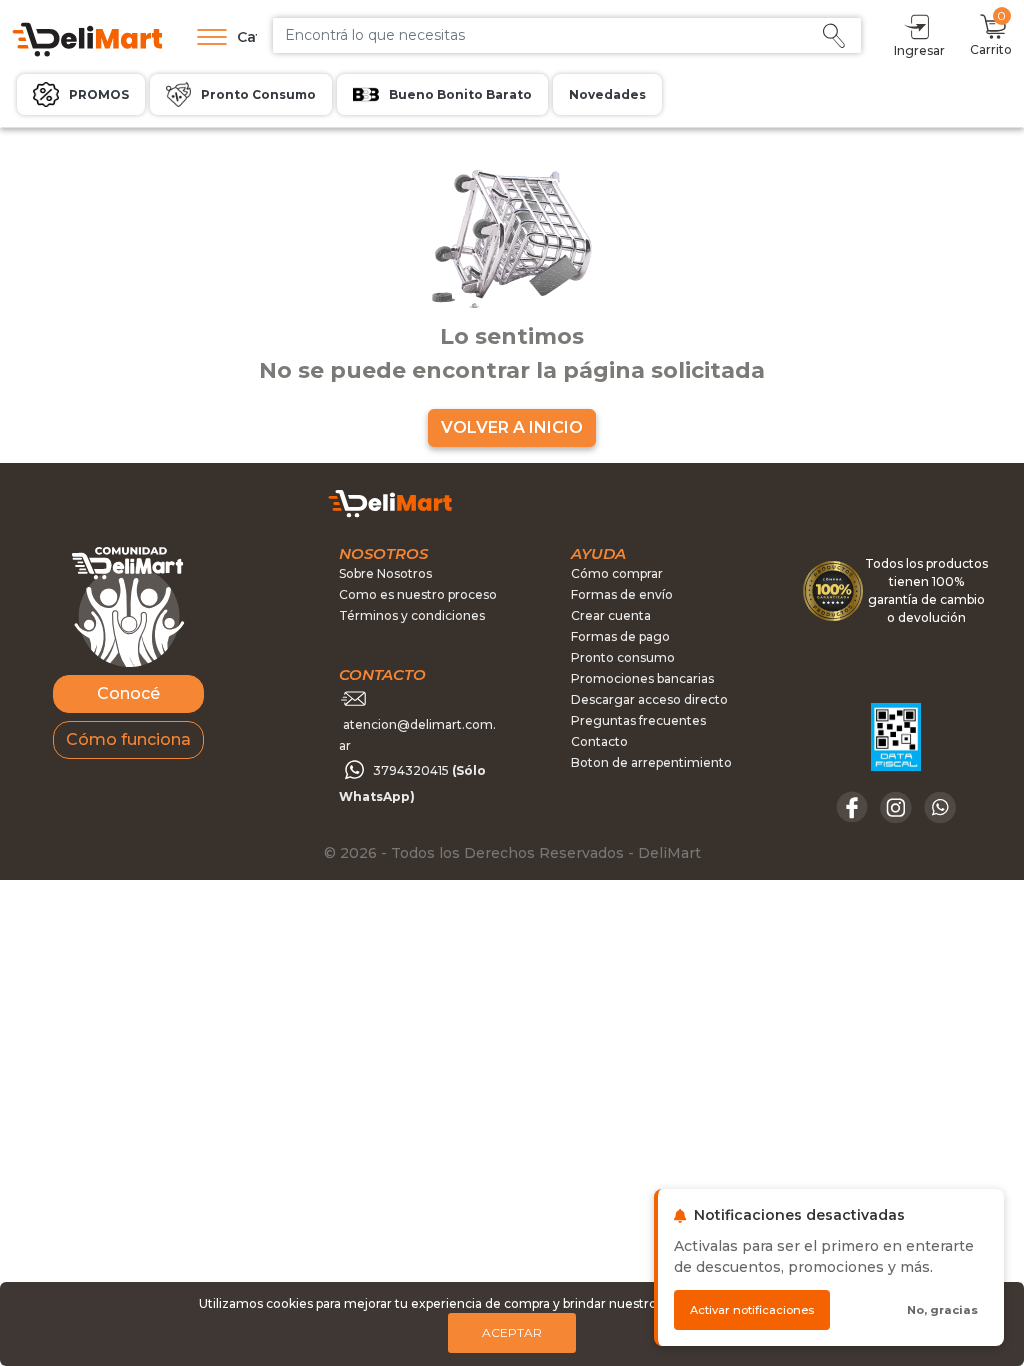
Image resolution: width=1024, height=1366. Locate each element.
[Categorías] (207, 37)
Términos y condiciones (412, 615)
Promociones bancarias (642, 678)
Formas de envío (622, 594)
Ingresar (919, 50)
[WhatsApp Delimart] (940, 805)
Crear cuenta (611, 615)
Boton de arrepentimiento (651, 762)
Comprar (875, 350)
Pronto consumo (623, 657)
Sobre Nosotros (385, 573)
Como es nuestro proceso (418, 594)
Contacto (599, 741)
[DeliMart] (86, 37)
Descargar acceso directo (649, 699)
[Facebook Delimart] (854, 805)
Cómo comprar (617, 573)
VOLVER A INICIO (512, 427)
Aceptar (512, 1332)
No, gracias (942, 1310)
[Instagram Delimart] (898, 805)
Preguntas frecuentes (638, 720)
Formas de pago (620, 636)
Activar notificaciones (752, 1310)
